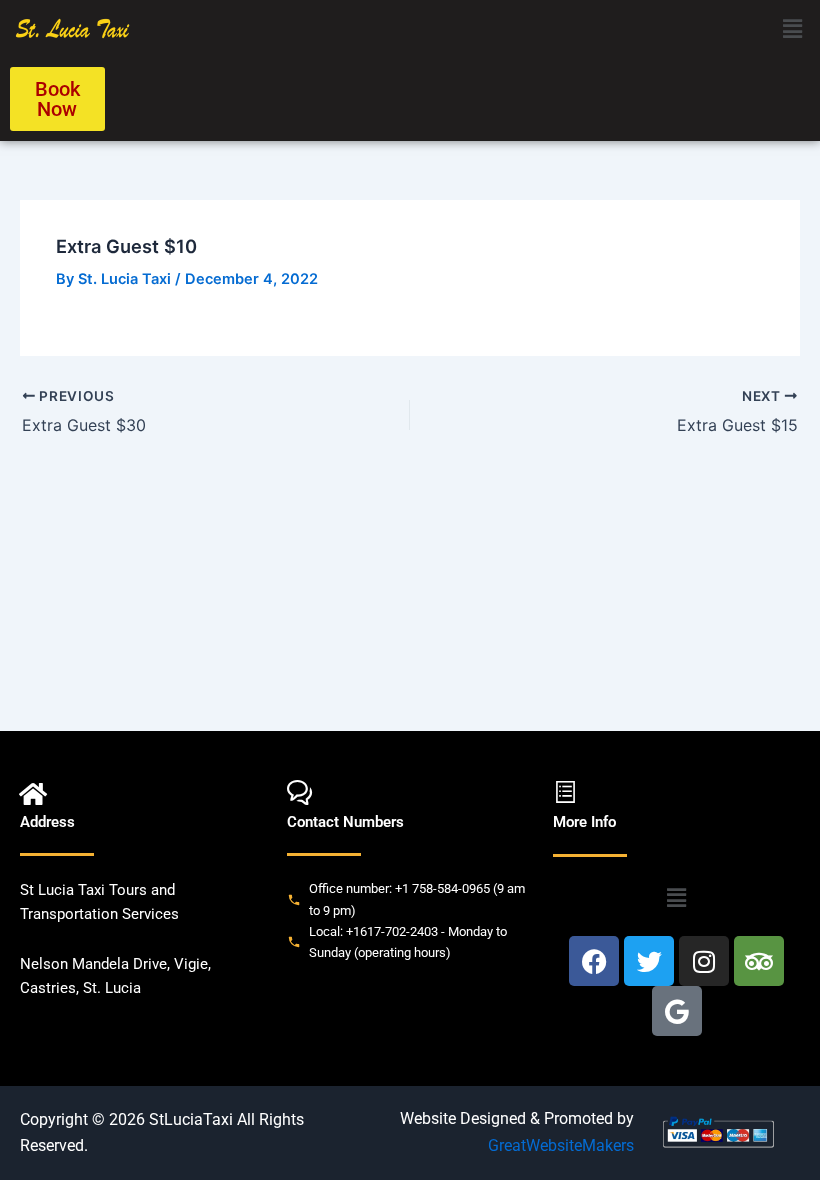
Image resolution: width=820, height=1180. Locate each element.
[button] (793, 28)
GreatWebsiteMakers (561, 1145)
